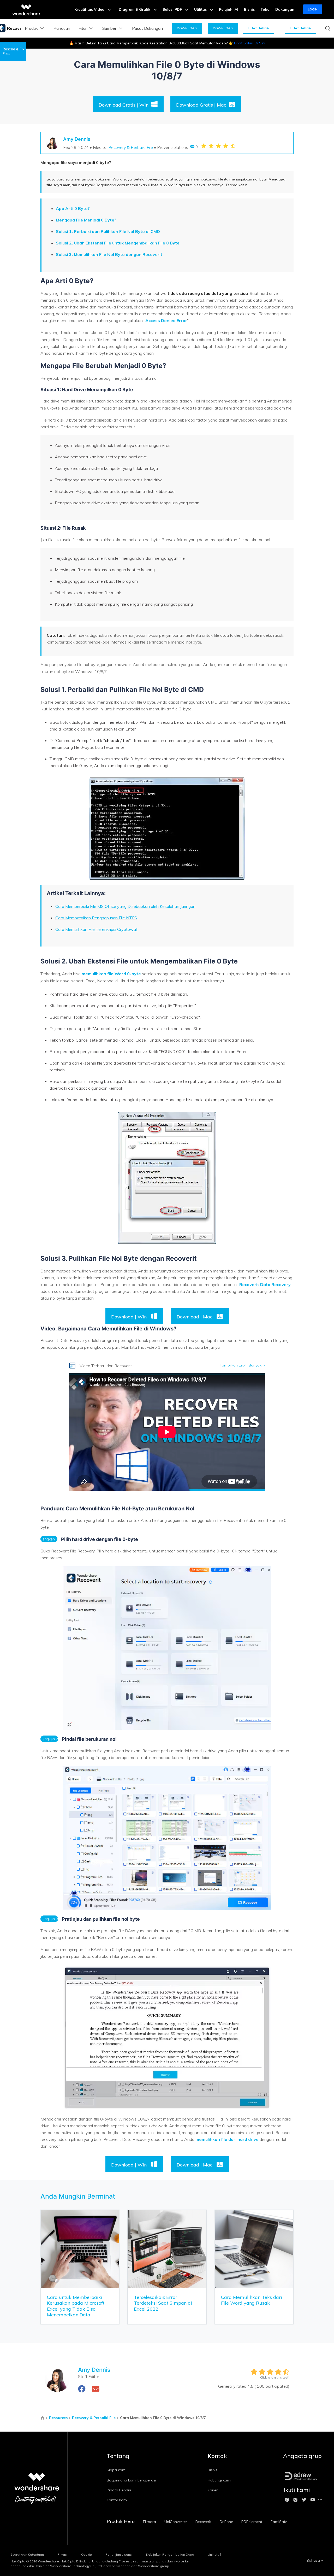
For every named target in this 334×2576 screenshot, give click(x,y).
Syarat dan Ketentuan (27, 2554)
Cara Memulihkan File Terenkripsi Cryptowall (96, 929)
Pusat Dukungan (147, 28)
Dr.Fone (226, 2522)
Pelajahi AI (229, 9)
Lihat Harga (258, 28)
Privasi (62, 2554)
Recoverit (203, 2522)
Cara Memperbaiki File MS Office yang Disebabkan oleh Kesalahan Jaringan (125, 906)
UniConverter (176, 2522)
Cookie (87, 2554)
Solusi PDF (173, 9)
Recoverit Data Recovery (265, 1284)
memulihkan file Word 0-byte (112, 974)
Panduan (62, 28)
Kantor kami (117, 2500)
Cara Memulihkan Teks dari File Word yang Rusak (252, 2300)
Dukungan (285, 9)
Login (313, 9)
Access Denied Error (166, 320)
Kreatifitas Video (90, 9)
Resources (58, 2418)
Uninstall (214, 2554)
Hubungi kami (219, 2480)
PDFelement (252, 2522)
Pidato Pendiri (119, 2490)
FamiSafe (279, 2522)
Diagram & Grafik (135, 9)
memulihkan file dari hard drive (227, 2139)
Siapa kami (117, 2470)
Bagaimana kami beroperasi (131, 2480)
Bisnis (249, 9)
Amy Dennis (77, 139)
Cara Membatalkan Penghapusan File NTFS (96, 918)
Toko (265, 9)
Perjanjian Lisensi (119, 2554)
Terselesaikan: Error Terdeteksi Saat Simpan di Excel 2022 (163, 2303)
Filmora (150, 2522)
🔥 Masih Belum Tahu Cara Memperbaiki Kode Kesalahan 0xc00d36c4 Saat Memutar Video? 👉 (167, 43)
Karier (213, 2490)
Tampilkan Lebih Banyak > (242, 1365)
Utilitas (201, 9)
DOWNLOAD (187, 28)
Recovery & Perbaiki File (131, 147)
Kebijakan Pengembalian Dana (170, 2554)
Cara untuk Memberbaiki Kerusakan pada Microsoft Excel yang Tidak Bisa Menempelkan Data (76, 2306)
